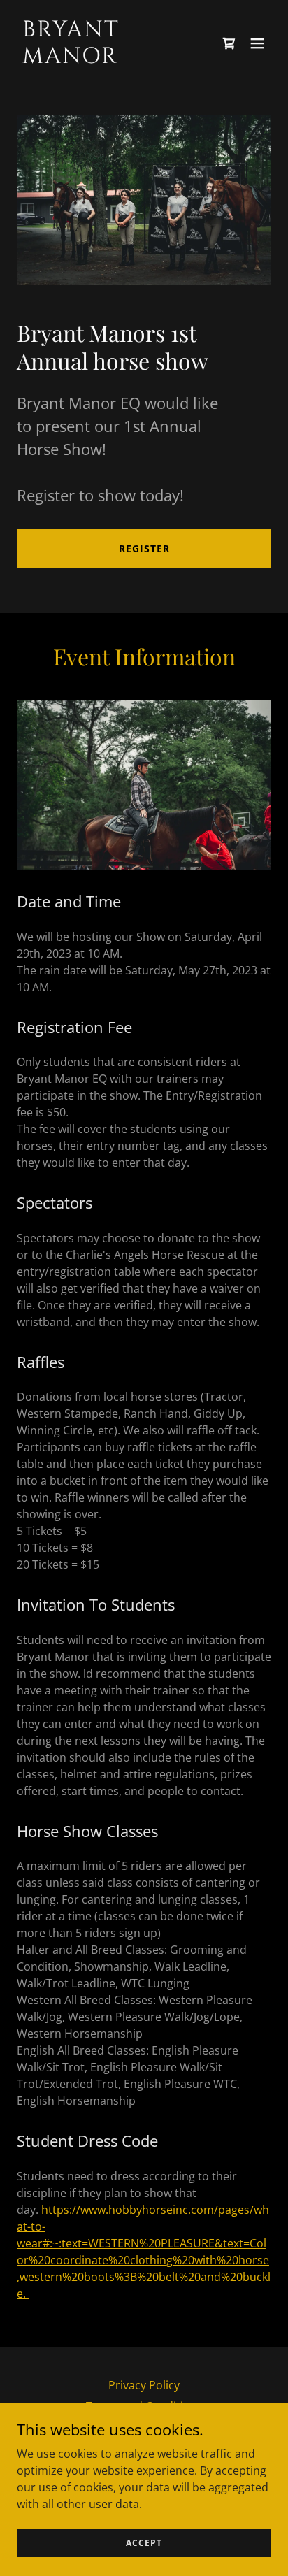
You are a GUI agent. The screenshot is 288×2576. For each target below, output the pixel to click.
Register (144, 548)
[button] (257, 43)
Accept (144, 2543)
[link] (106, 59)
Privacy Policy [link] (144, 2385)
